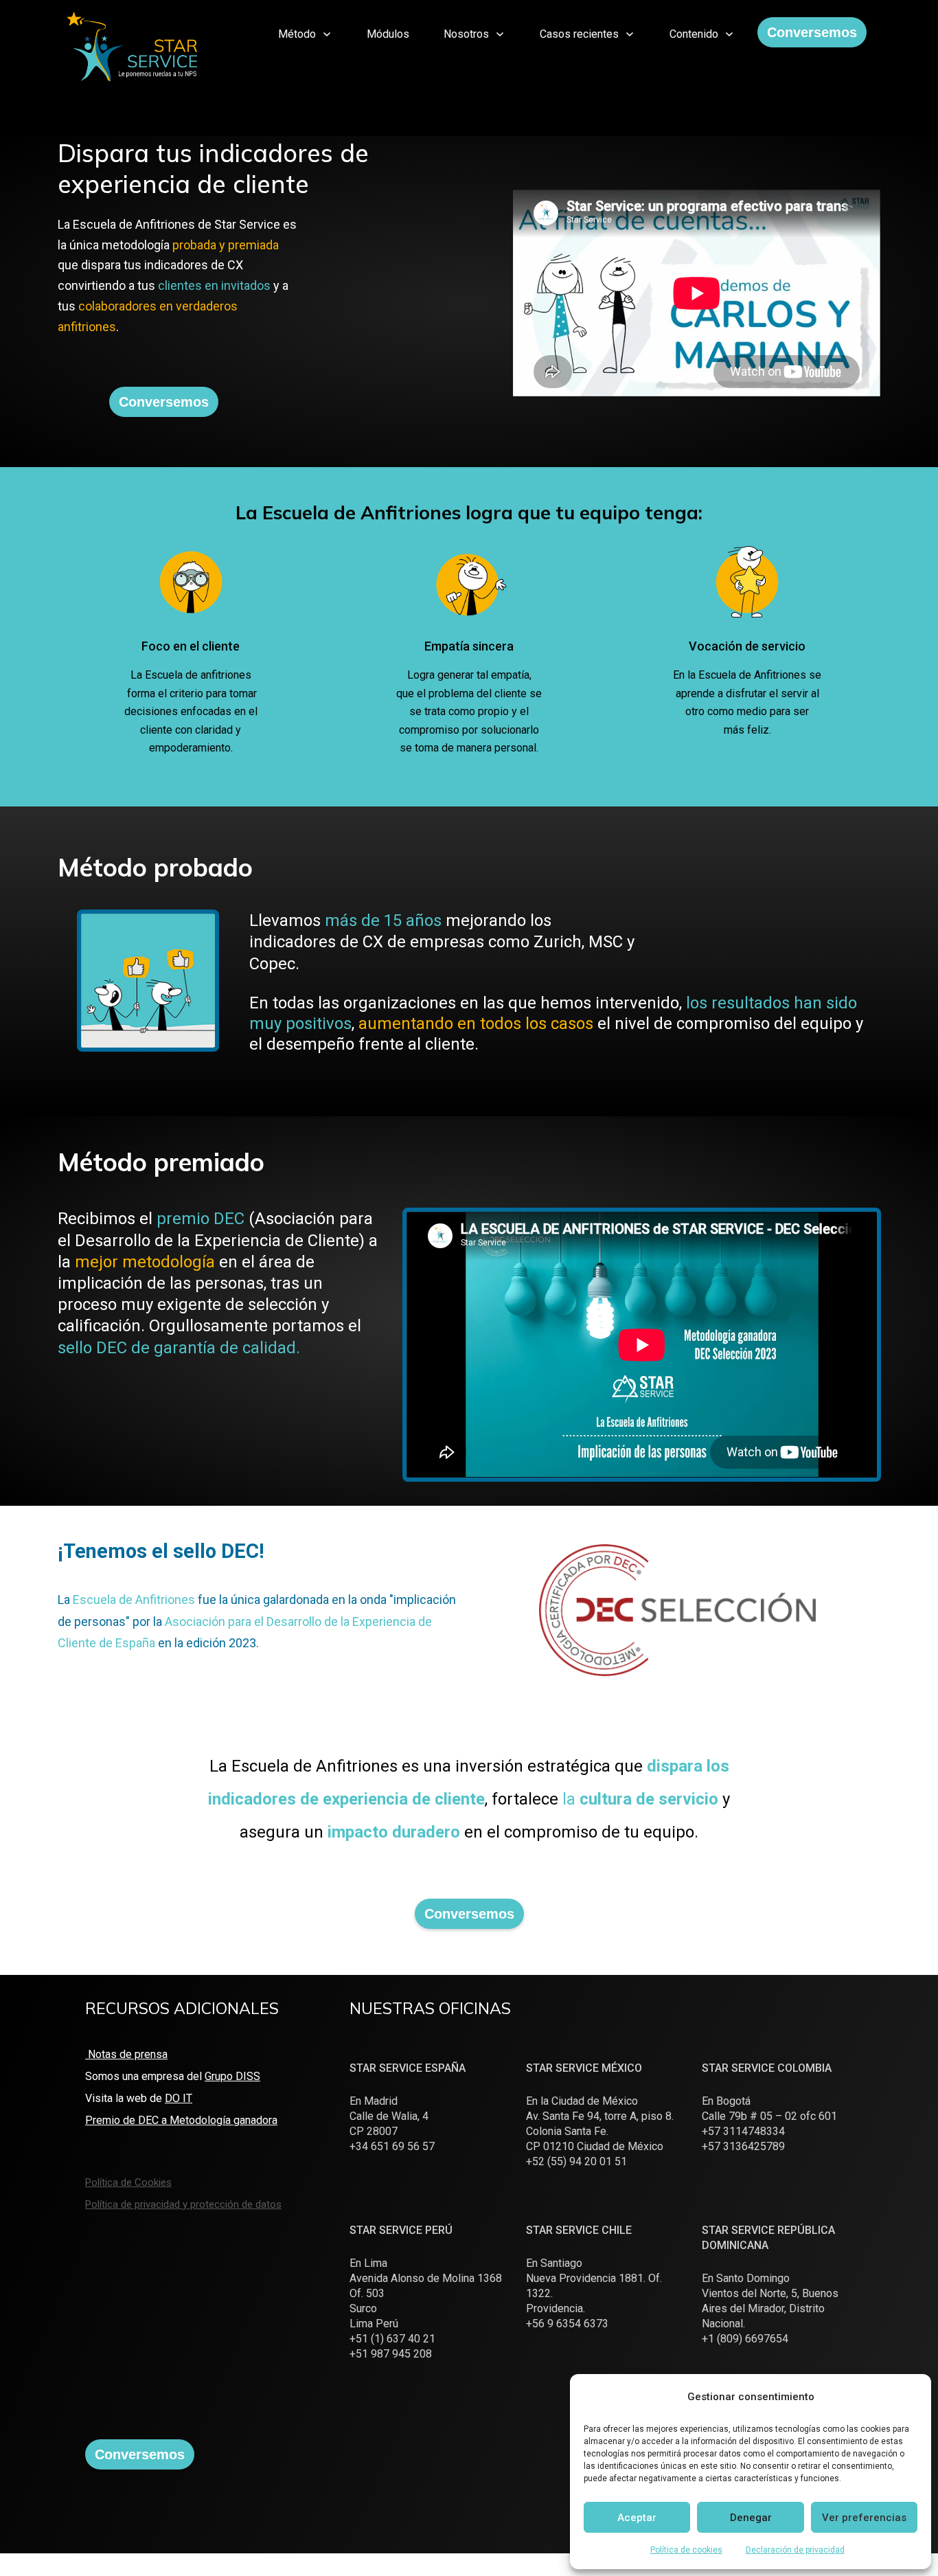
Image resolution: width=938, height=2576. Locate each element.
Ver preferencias (864, 2518)
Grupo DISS (232, 2076)
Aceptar (637, 2518)
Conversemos (812, 32)
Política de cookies (686, 2550)
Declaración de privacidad (795, 2550)
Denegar (751, 2518)
